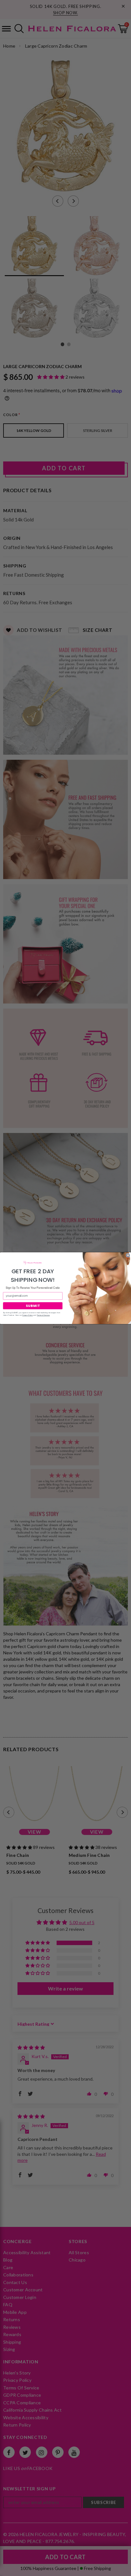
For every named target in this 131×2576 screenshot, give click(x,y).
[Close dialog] (128, 1255)
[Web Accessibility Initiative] (3, 2569)
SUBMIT (33, 1305)
